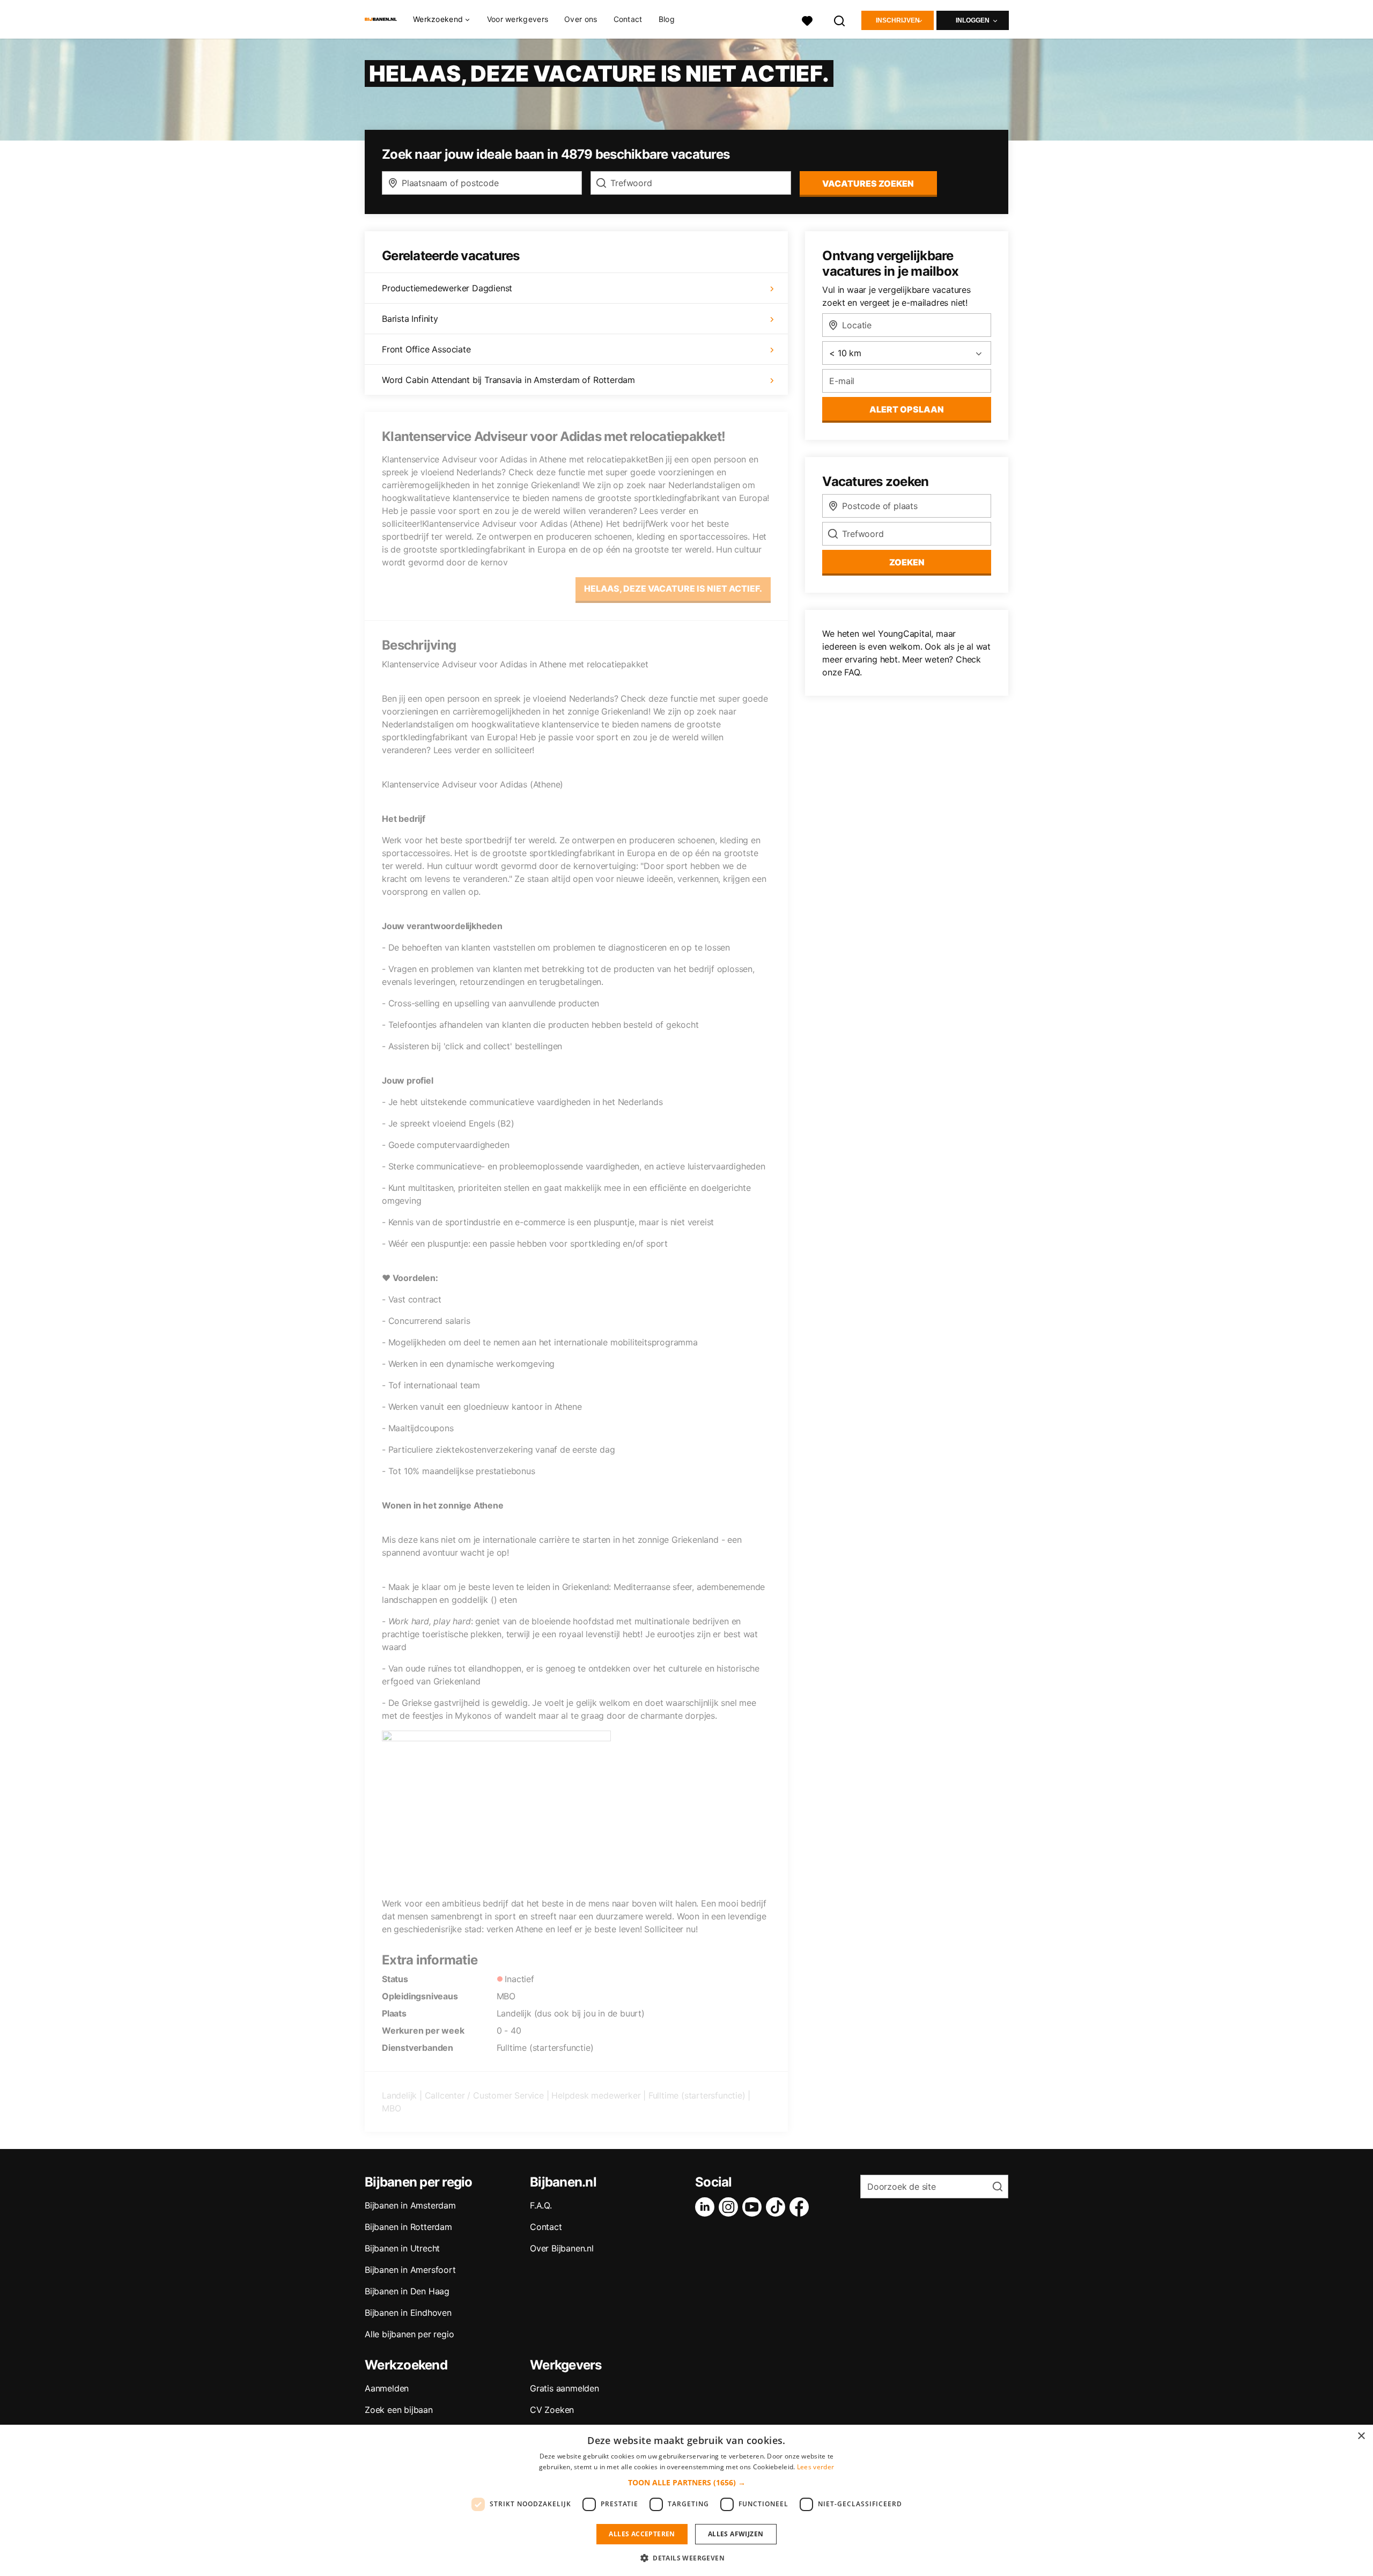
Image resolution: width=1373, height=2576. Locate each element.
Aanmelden (387, 2388)
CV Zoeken (552, 2410)
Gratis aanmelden (564, 2388)
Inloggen (973, 20)
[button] (687, 2482)
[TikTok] (778, 2207)
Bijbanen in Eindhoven (408, 2313)
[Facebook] (801, 2207)
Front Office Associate (426, 349)
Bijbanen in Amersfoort (410, 2270)
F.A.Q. (541, 2205)
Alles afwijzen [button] (736, 2534)
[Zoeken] (840, 20)
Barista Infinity (410, 319)
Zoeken (907, 562)
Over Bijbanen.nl (562, 2248)
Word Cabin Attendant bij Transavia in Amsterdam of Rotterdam (508, 380)
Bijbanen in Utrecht (402, 2248)
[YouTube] (754, 2207)
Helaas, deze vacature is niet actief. (673, 588)
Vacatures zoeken (868, 183)
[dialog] (686, 2500)
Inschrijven (898, 20)
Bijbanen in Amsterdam (410, 2205)
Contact (628, 19)
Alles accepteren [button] (642, 2534)
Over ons (581, 19)
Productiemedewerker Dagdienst (447, 288)
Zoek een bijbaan (399, 2410)
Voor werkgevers (518, 19)
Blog (667, 19)
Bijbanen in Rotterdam (408, 2227)
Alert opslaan (907, 409)
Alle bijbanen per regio (409, 2334)
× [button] (1361, 2436)
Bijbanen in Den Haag (407, 2291)
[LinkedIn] (707, 2207)
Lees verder (815, 2467)
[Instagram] (730, 2207)
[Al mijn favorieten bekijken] (807, 20)
